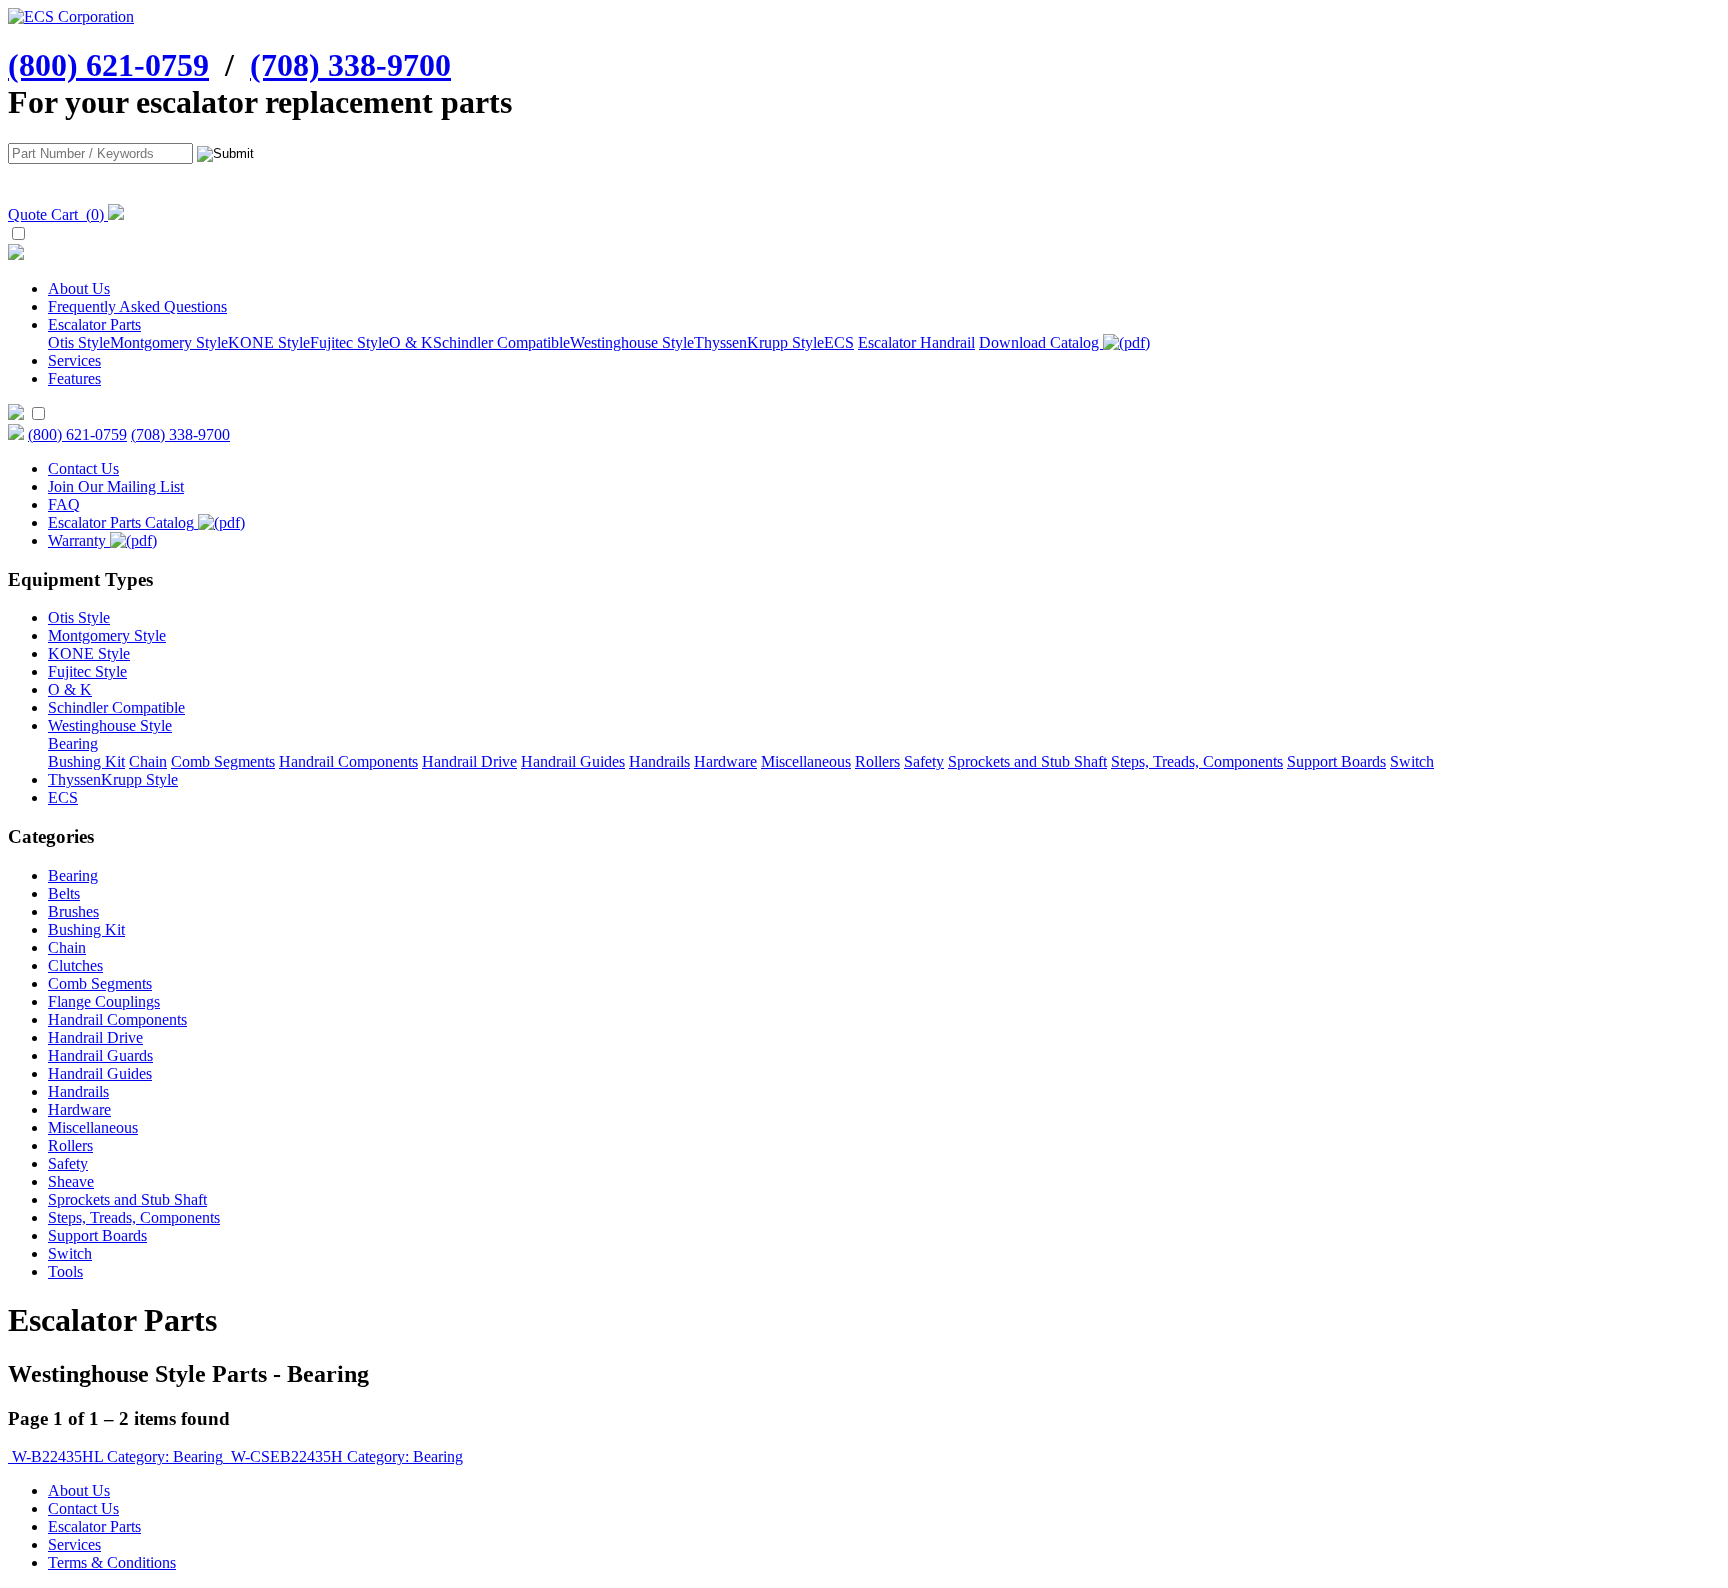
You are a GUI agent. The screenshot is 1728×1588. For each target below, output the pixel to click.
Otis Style (79, 342)
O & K (411, 342)
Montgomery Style (169, 342)
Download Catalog (1041, 342)
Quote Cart (43, 214)
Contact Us (83, 1508)
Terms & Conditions (112, 1562)
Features (74, 378)
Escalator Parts (94, 324)
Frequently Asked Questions (137, 306)
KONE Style (269, 342)
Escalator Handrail (916, 342)
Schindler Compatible (501, 342)
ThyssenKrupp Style (759, 342)
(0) (58, 214)
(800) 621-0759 (108, 65)
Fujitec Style (349, 342)
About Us (79, 288)
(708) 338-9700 (350, 65)
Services (74, 360)
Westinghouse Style (632, 342)
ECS (839, 342)
